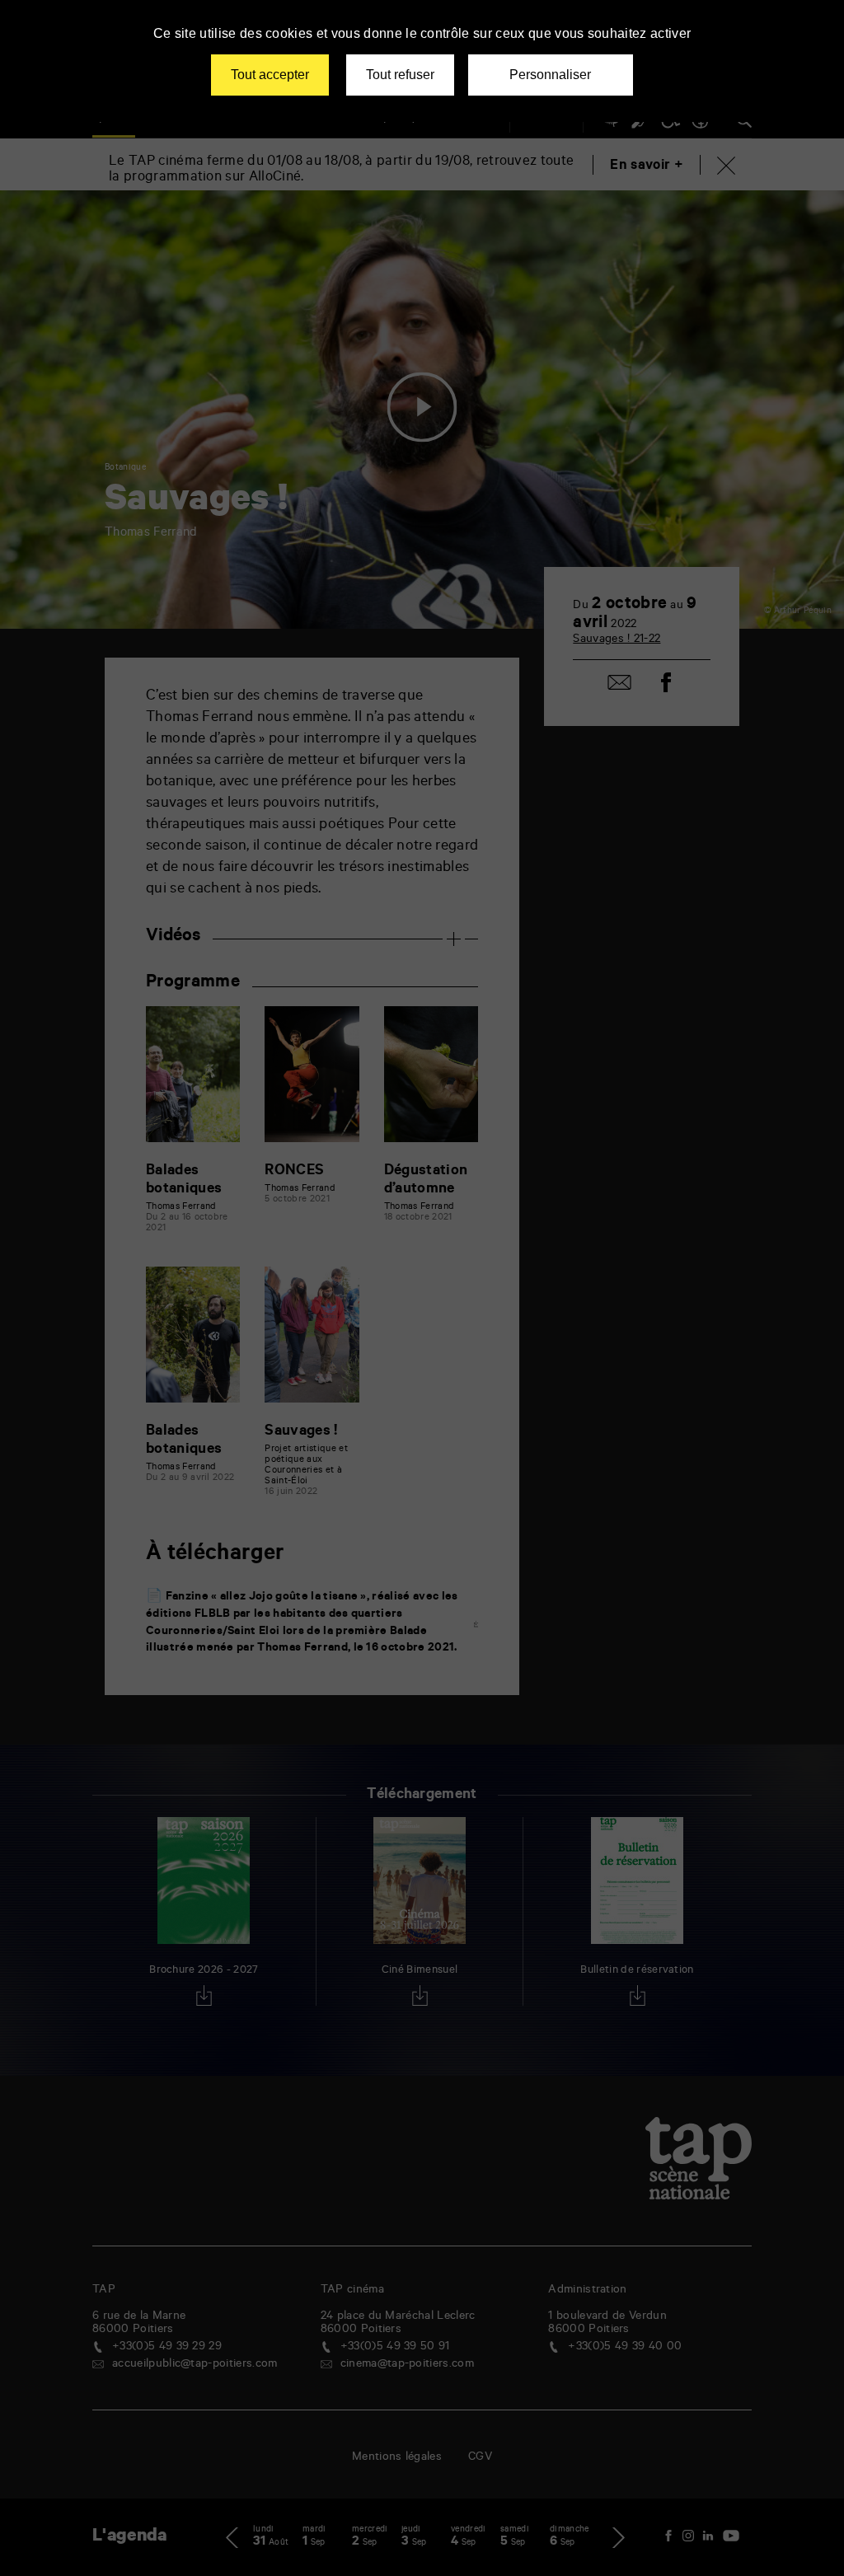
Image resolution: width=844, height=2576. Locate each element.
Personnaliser (550, 75)
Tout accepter (270, 75)
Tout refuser (400, 75)
